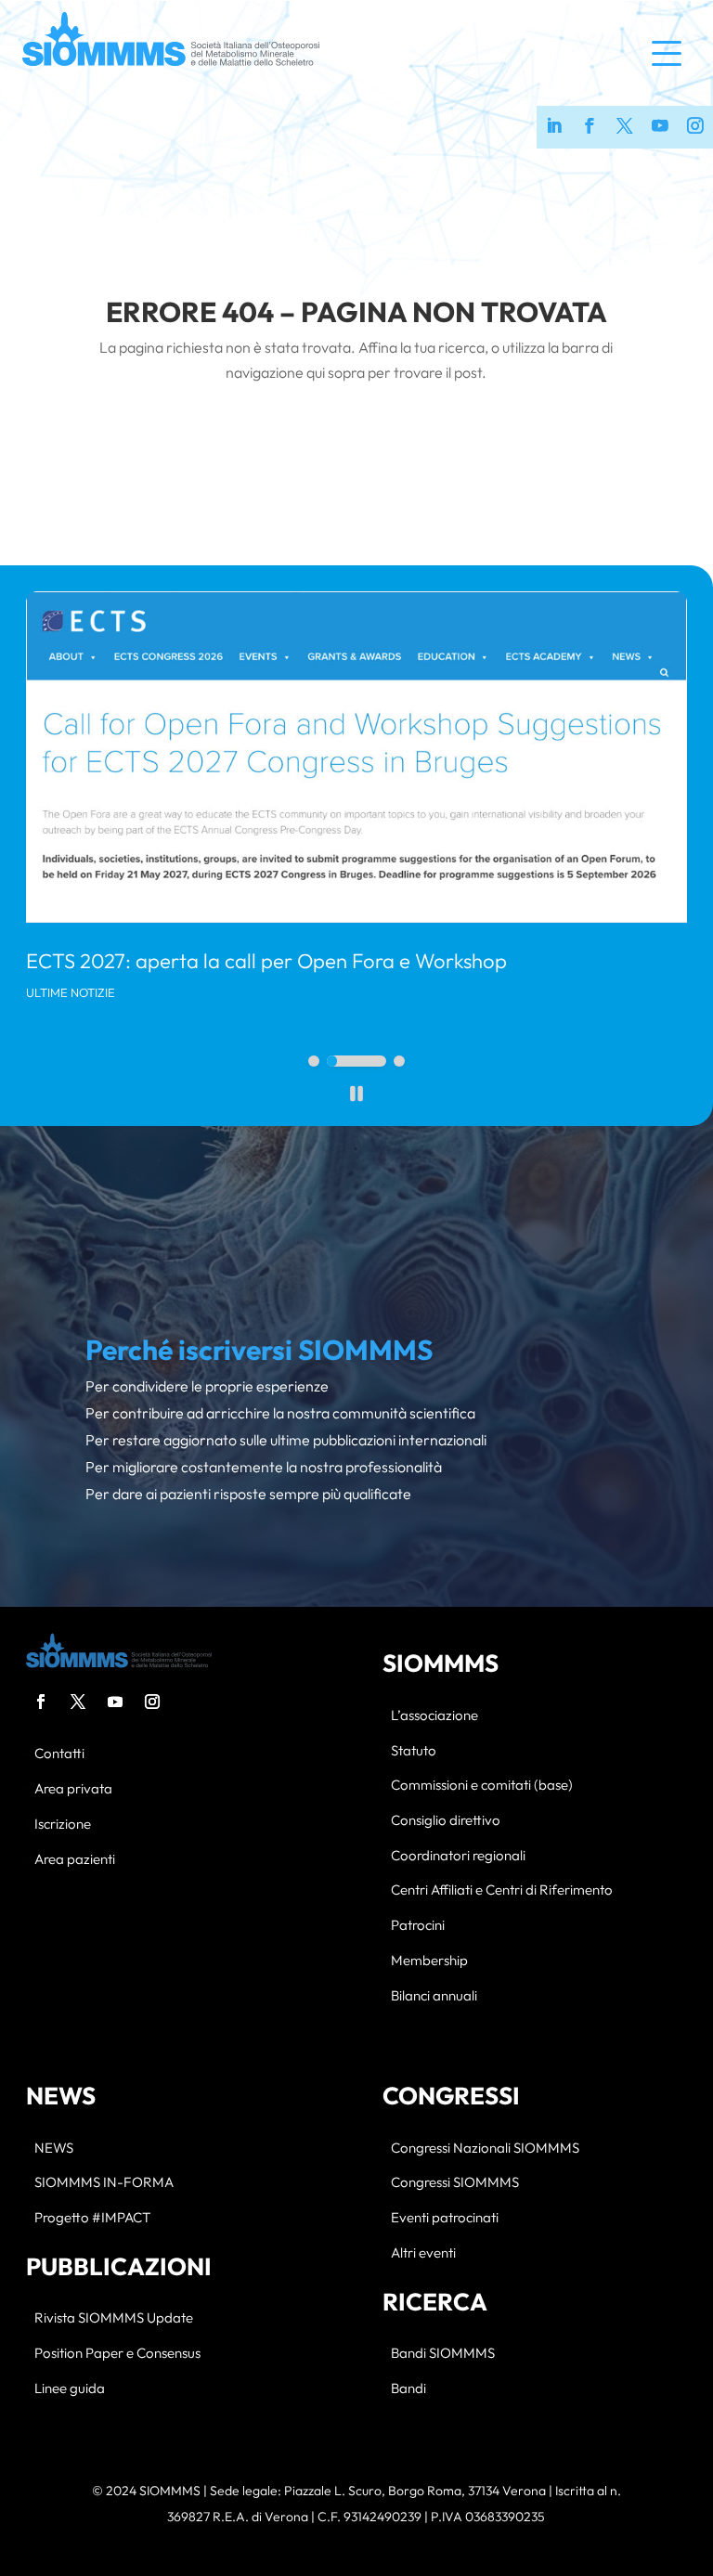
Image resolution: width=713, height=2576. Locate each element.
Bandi (408, 2389)
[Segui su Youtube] (115, 1702)
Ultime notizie (71, 992)
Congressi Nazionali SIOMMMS (485, 2149)
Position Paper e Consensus (117, 2354)
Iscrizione (63, 1825)
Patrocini (418, 1926)
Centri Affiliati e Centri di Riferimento (502, 1890)
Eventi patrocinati (445, 2218)
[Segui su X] (78, 1702)
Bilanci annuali (434, 1996)
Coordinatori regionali (458, 1856)
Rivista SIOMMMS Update (114, 2318)
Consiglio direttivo (446, 1821)
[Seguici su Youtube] (660, 127)
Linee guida (70, 2389)
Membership (429, 1961)
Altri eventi (423, 2253)
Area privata (73, 1789)
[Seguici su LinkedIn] (554, 127)
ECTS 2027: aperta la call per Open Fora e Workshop (266, 961)
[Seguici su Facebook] (590, 127)
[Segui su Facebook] (41, 1702)
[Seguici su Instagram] (695, 127)
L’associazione (434, 1716)
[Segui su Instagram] (152, 1702)
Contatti (59, 1754)
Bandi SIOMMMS (443, 2354)
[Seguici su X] (625, 127)
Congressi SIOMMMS (455, 2183)
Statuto (414, 1751)
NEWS (54, 2149)
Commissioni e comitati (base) (482, 1786)
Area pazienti (75, 1860)
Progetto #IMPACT (92, 2218)
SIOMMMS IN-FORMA (104, 2183)
